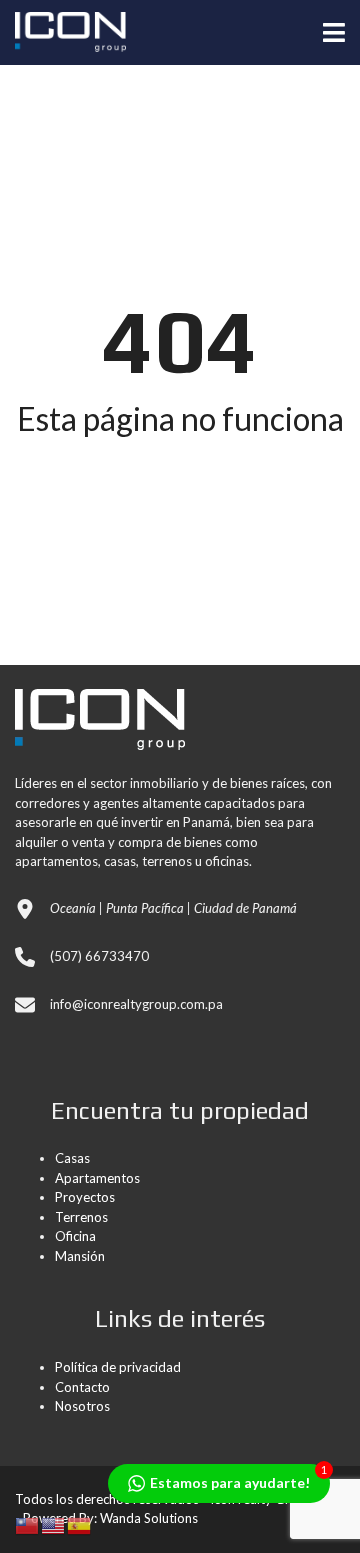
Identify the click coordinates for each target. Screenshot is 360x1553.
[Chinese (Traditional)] (28, 1523)
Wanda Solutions (149, 1518)
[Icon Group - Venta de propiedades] (63, 32)
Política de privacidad (118, 1367)
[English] (54, 1523)
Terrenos (81, 1217)
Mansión (80, 1256)
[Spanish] (80, 1523)
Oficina (75, 1236)
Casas (72, 1158)
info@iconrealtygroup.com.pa (136, 1004)
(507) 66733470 (99, 956)
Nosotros (82, 1406)
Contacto (82, 1387)
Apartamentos (97, 1178)
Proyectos (85, 1197)
